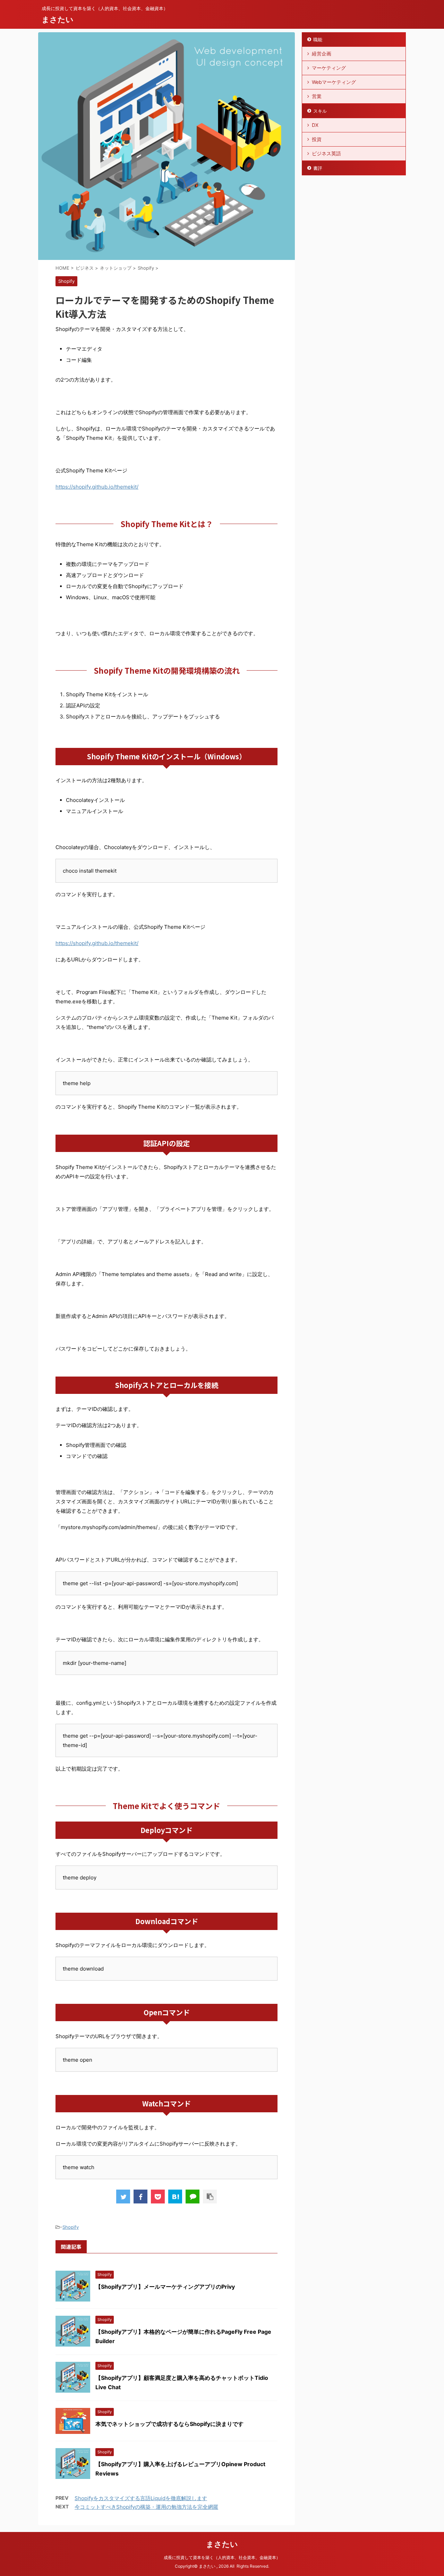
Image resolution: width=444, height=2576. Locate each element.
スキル (320, 111)
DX (315, 125)
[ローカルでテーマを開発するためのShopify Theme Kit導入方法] (175, 2197)
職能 (318, 40)
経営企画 (322, 54)
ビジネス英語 (326, 153)
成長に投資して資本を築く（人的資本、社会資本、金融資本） (222, 2557)
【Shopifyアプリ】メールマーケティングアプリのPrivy (165, 2287)
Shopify (71, 2227)
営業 (317, 96)
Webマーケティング (334, 82)
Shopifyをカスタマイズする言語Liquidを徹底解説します (141, 2498)
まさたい (58, 19)
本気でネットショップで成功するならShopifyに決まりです (169, 2424)
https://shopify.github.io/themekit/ (97, 487)
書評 (318, 168)
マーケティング (329, 68)
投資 (317, 139)
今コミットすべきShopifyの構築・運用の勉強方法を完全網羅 (146, 2507)
